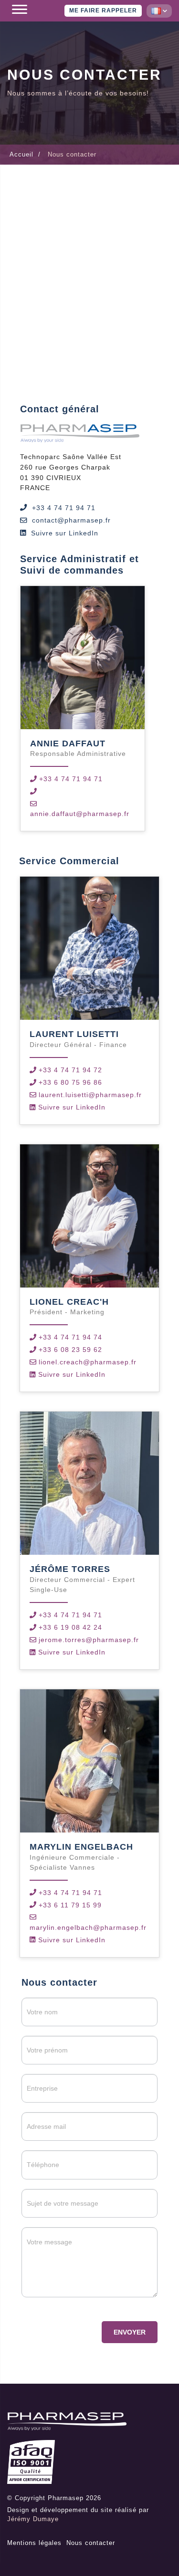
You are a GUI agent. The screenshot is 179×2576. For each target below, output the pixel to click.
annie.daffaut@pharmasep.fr (80, 814)
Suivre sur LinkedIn (65, 533)
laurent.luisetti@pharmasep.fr (90, 1095)
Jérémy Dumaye (33, 2519)
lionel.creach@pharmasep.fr (88, 1362)
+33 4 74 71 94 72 (70, 1070)
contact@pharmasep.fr (71, 520)
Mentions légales (34, 2543)
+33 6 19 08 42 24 (70, 1627)
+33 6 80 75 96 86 (70, 1082)
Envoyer (130, 2332)
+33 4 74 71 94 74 (70, 1337)
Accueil (21, 154)
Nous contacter (91, 2543)
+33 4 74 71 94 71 (64, 508)
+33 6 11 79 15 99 (70, 1905)
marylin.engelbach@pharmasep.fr (88, 1927)
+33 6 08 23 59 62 (70, 1350)
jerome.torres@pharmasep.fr (89, 1640)
